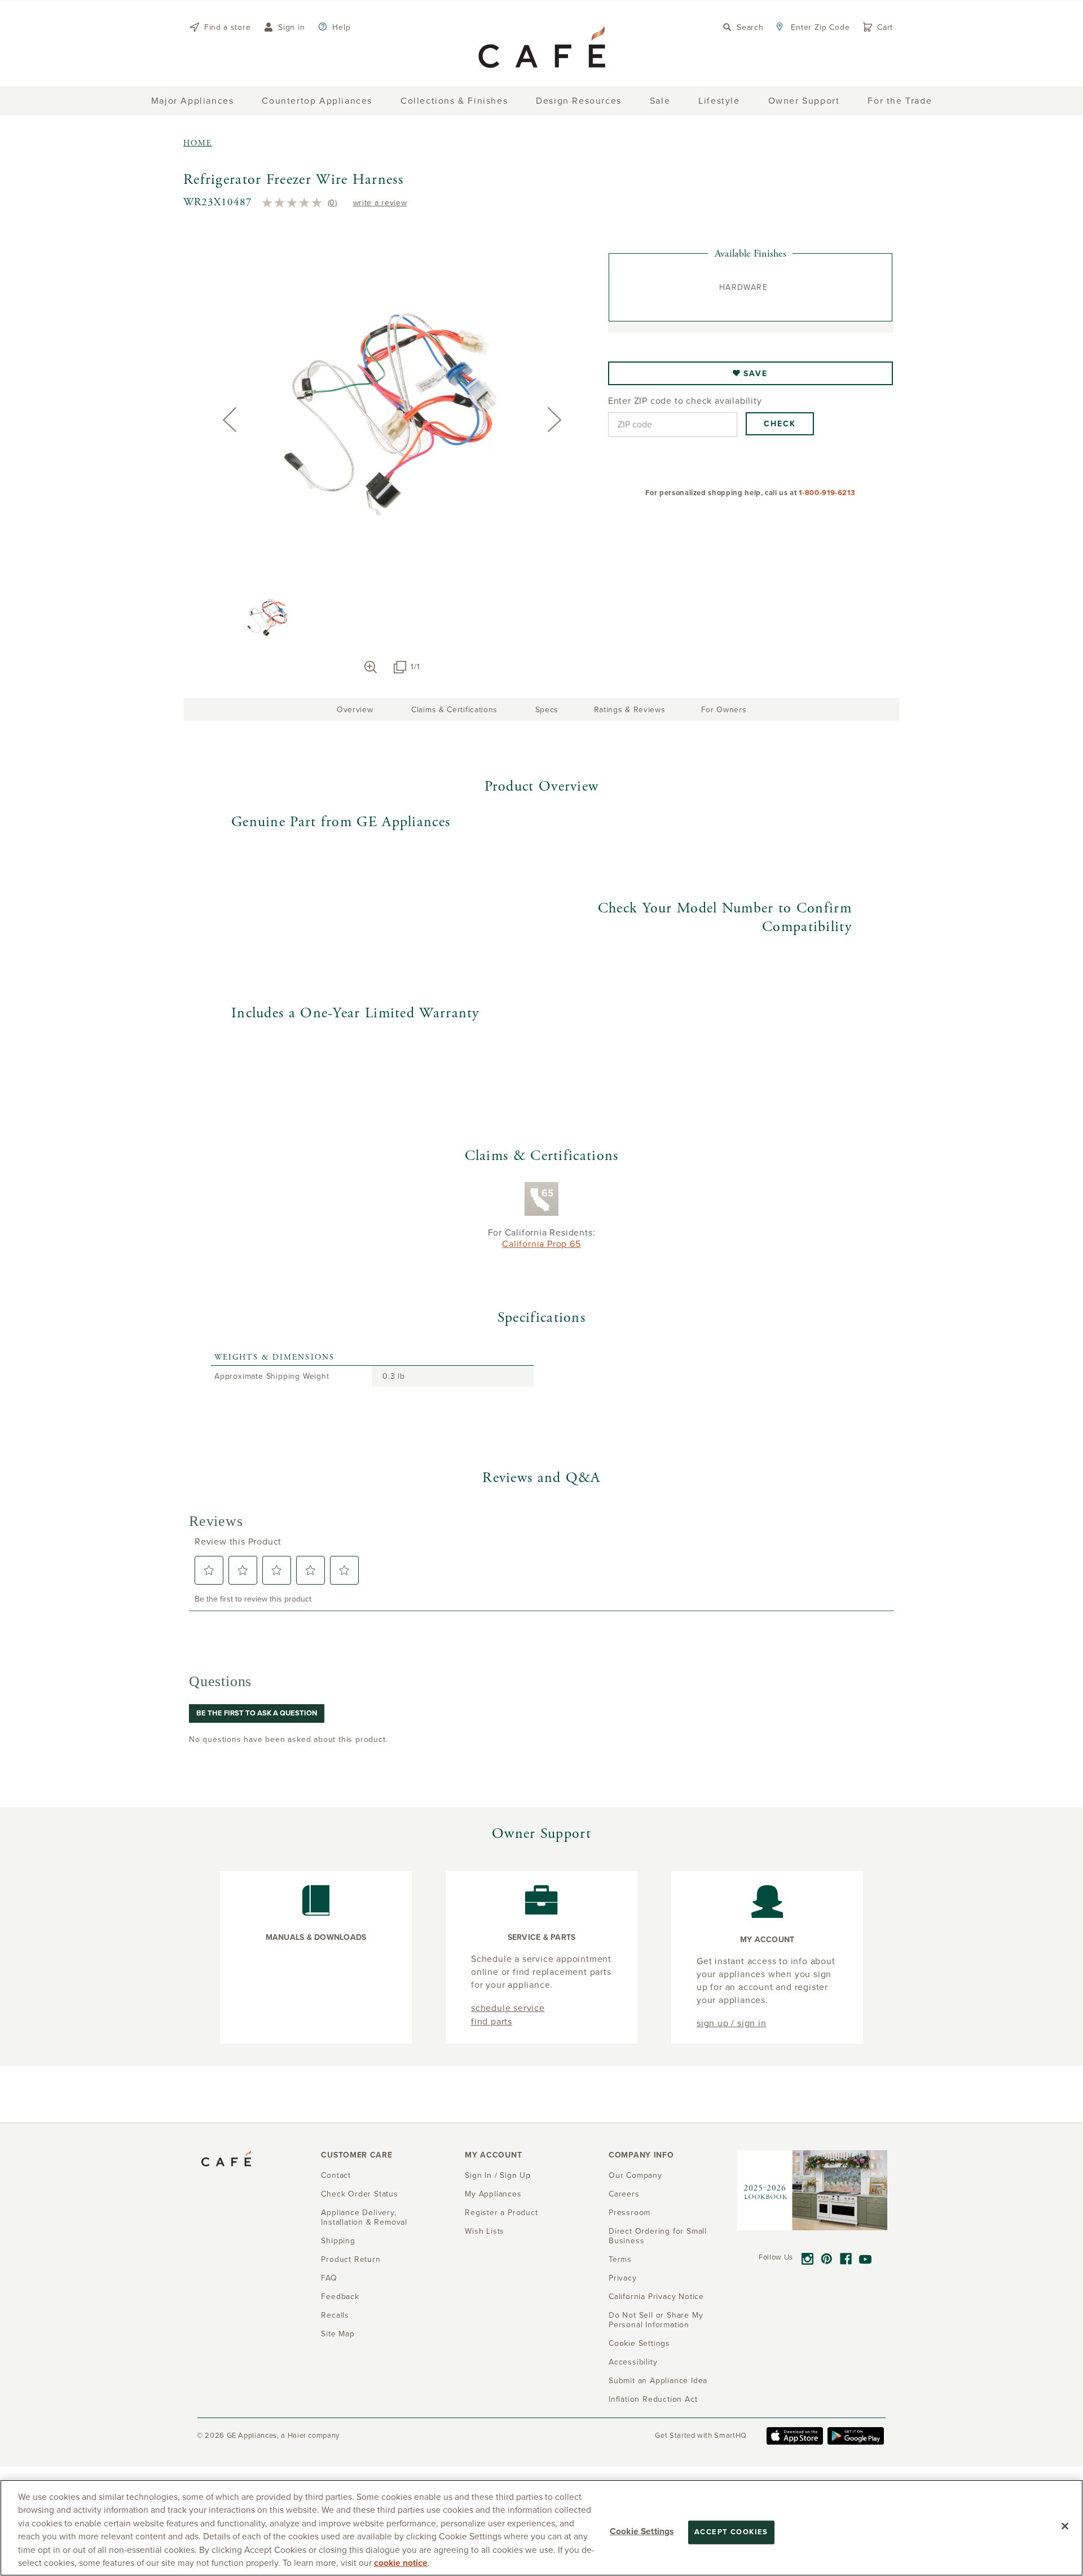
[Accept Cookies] (1065, 2526)
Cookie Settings (642, 2531)
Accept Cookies (731, 2532)
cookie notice (401, 2563)
